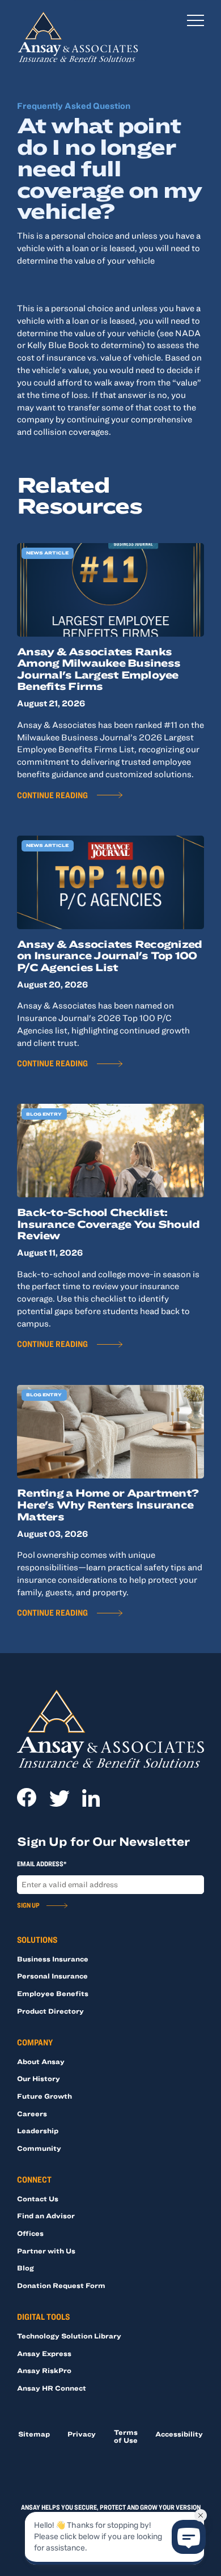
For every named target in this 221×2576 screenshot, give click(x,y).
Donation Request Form (61, 2285)
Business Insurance (53, 1959)
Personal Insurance (52, 1976)
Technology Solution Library (69, 2336)
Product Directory (50, 2011)
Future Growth (44, 2096)
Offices (30, 2233)
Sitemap (34, 2434)
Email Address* (42, 1863)
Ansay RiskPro (44, 2370)
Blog (25, 2268)
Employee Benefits (53, 1993)
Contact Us (38, 2198)
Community (39, 2148)
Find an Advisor (46, 2215)
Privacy (82, 2434)
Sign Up (28, 1905)
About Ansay (41, 2061)
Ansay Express (44, 2353)
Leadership (38, 2130)
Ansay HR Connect (52, 2388)
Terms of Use (126, 2436)
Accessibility (179, 2434)
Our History (39, 2078)
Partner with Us (46, 2251)
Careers (32, 2113)
